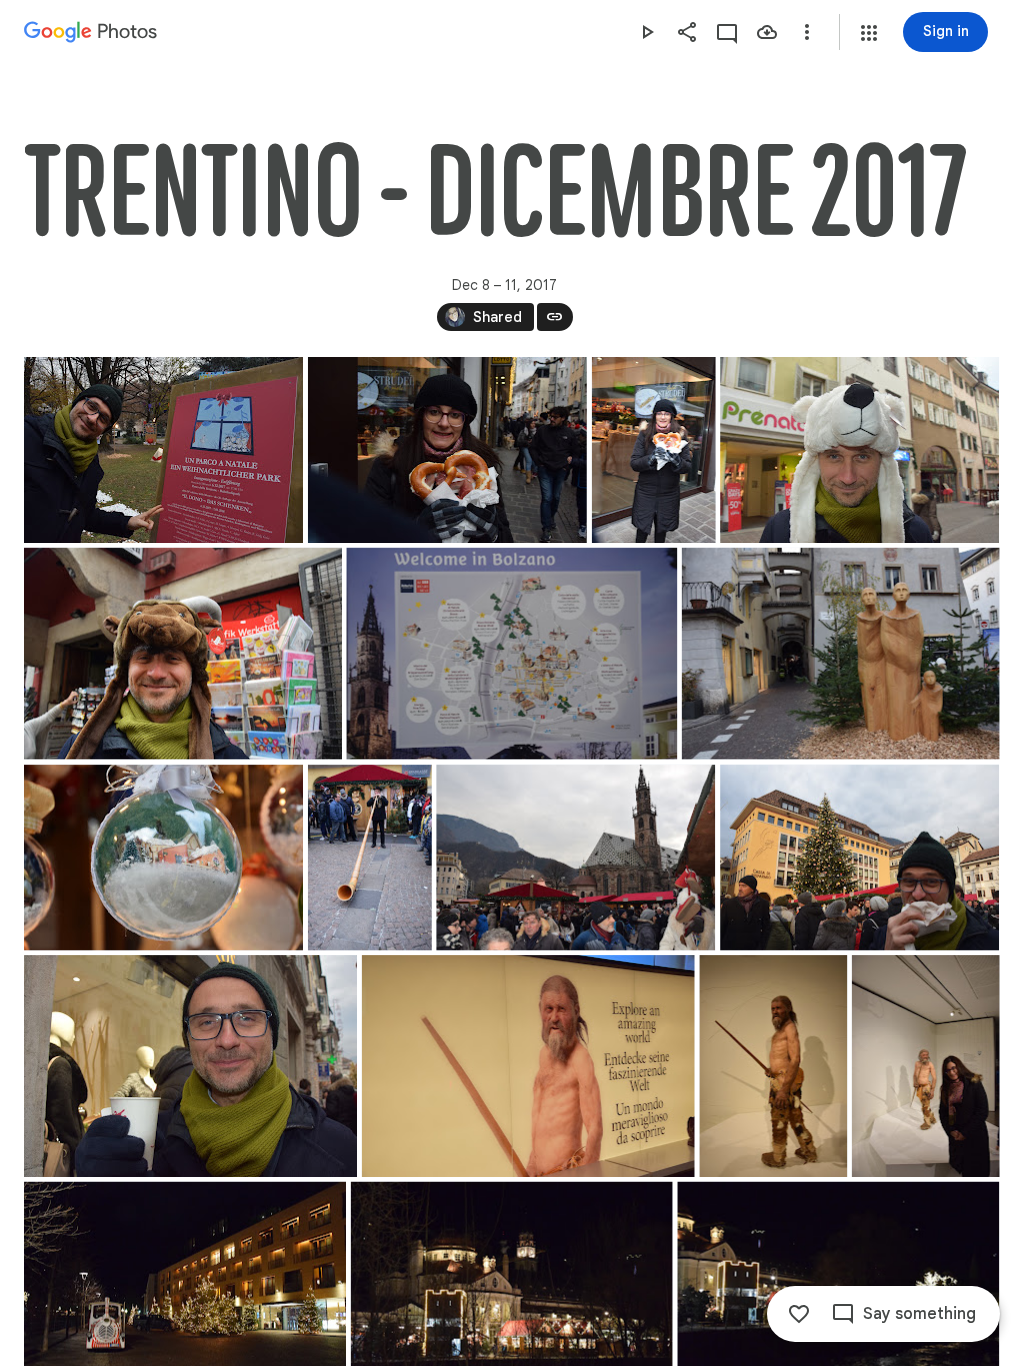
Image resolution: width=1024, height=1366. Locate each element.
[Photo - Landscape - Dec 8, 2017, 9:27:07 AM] (190, 1066)
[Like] (799, 1314)
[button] (869, 33)
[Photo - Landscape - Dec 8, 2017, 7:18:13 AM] (163, 450)
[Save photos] (767, 32)
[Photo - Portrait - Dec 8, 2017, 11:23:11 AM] (773, 1066)
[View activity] (727, 32)
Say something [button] (919, 1314)
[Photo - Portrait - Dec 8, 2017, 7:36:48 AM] (654, 450)
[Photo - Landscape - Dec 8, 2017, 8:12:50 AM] (511, 654)
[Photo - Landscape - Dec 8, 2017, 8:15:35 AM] (841, 654)
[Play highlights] (647, 32)
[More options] (807, 32)
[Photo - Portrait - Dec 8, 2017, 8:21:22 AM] (370, 858)
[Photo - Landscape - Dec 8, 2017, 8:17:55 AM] (163, 858)
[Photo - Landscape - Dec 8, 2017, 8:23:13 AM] (575, 858)
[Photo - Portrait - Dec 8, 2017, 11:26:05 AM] (926, 1066)
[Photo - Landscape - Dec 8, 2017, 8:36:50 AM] (859, 858)
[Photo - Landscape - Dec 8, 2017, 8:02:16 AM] (183, 654)
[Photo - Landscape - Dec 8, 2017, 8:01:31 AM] (859, 450)
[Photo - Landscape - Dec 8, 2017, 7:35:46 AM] (447, 450)
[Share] (687, 32)
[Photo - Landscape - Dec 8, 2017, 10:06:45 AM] (528, 1066)
